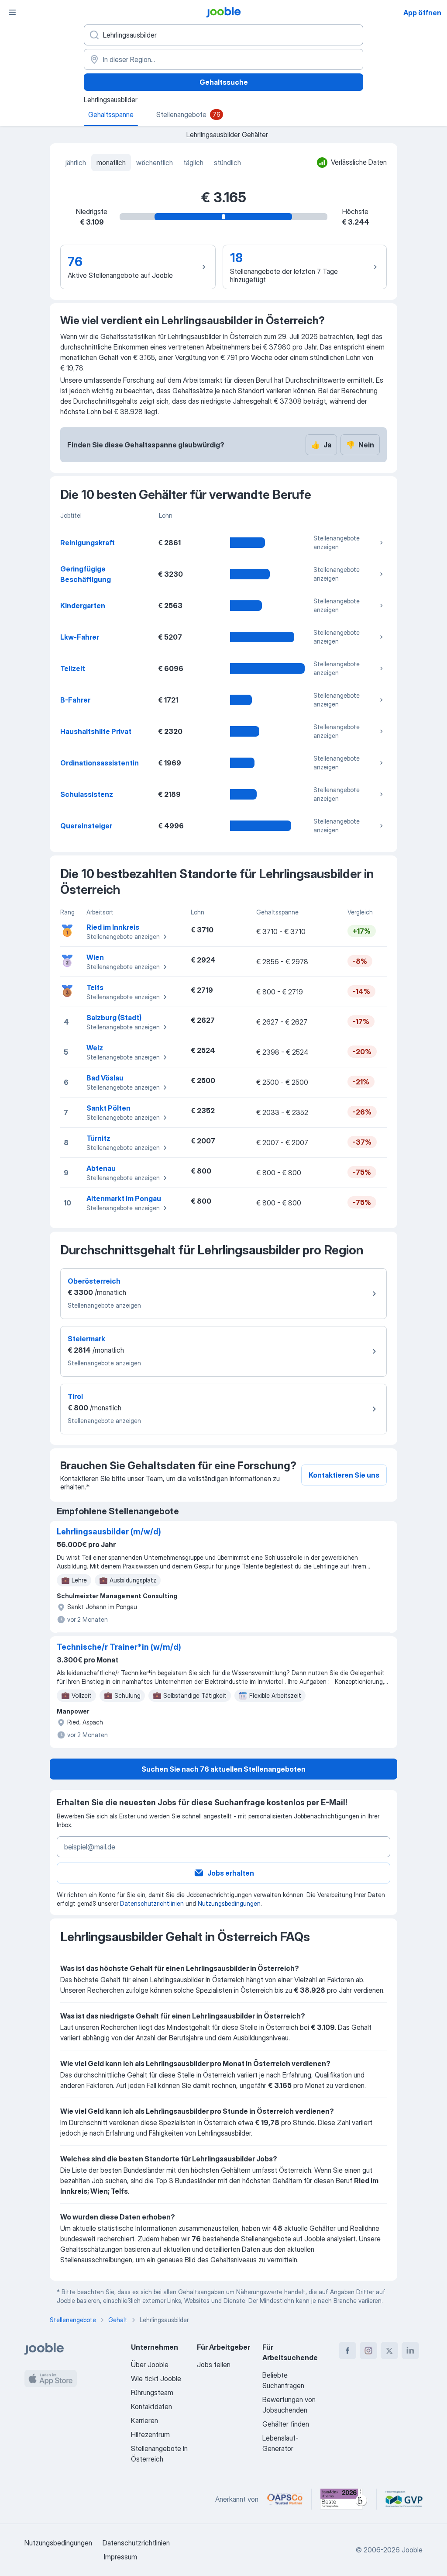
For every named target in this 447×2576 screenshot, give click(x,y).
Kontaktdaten (151, 2406)
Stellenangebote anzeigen (337, 542)
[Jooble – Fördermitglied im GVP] (404, 2499)
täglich (193, 163)
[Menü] (12, 12)
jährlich (76, 163)
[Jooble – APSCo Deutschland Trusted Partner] (285, 2499)
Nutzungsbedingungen (229, 1903)
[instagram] (368, 2351)
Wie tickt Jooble (156, 2379)
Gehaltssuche (224, 82)
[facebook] (347, 2351)
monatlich (111, 163)
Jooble (412, 2550)
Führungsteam (152, 2392)
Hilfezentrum (150, 2434)
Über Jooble (150, 2365)
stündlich (227, 163)
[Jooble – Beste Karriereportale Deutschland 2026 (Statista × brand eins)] (344, 2499)
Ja (321, 445)
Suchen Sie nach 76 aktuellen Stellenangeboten (223, 1769)
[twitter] (389, 2351)
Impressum (120, 2557)
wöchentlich (155, 163)
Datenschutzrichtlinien (152, 1903)
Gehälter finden (286, 2424)
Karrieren (144, 2420)
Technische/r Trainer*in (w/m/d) (119, 1647)
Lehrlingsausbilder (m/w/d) (109, 1532)
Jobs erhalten (231, 1873)
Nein (360, 445)
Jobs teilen (214, 2365)
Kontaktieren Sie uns (344, 1475)
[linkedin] (410, 2351)
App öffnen (422, 13)
